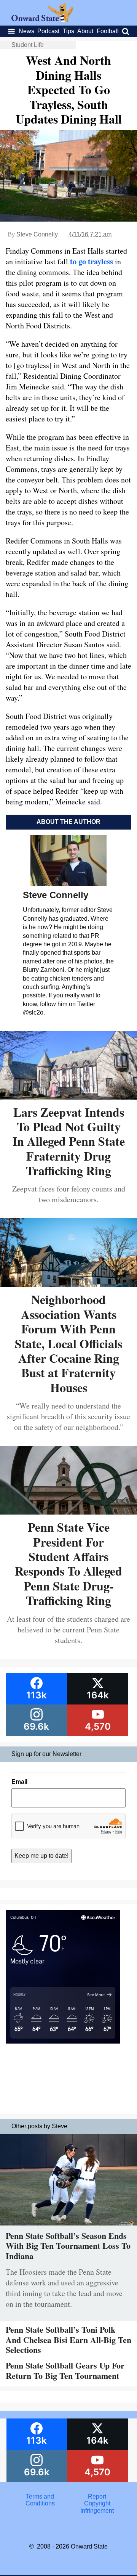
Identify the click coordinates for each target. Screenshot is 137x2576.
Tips (68, 31)
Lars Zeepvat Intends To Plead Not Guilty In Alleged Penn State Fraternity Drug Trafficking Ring (69, 1141)
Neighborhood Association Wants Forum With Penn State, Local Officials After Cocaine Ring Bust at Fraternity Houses (68, 1343)
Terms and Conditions (40, 2500)
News (26, 31)
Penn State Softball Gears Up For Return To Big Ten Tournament (65, 2370)
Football (108, 31)
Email (19, 1782)
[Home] (42, 20)
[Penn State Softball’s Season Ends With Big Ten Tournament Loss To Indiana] (68, 2227)
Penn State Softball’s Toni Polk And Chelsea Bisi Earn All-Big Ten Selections (68, 2340)
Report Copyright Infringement (97, 2504)
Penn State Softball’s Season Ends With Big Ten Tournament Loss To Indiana (68, 2246)
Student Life (28, 45)
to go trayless (92, 261)
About (85, 31)
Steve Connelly (37, 234)
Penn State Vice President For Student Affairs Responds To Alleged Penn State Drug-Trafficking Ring (68, 1564)
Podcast (48, 31)
